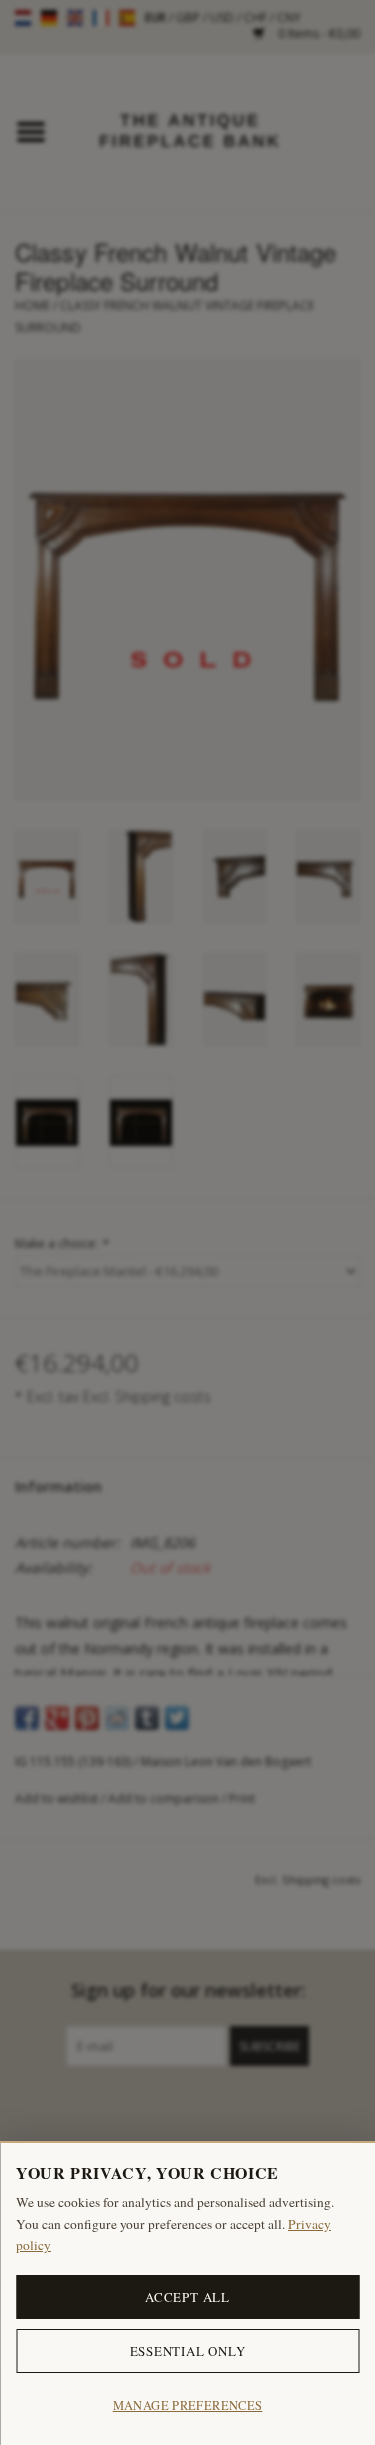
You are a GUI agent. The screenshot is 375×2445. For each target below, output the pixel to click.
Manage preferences (188, 2405)
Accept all (187, 2297)
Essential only (188, 2351)
